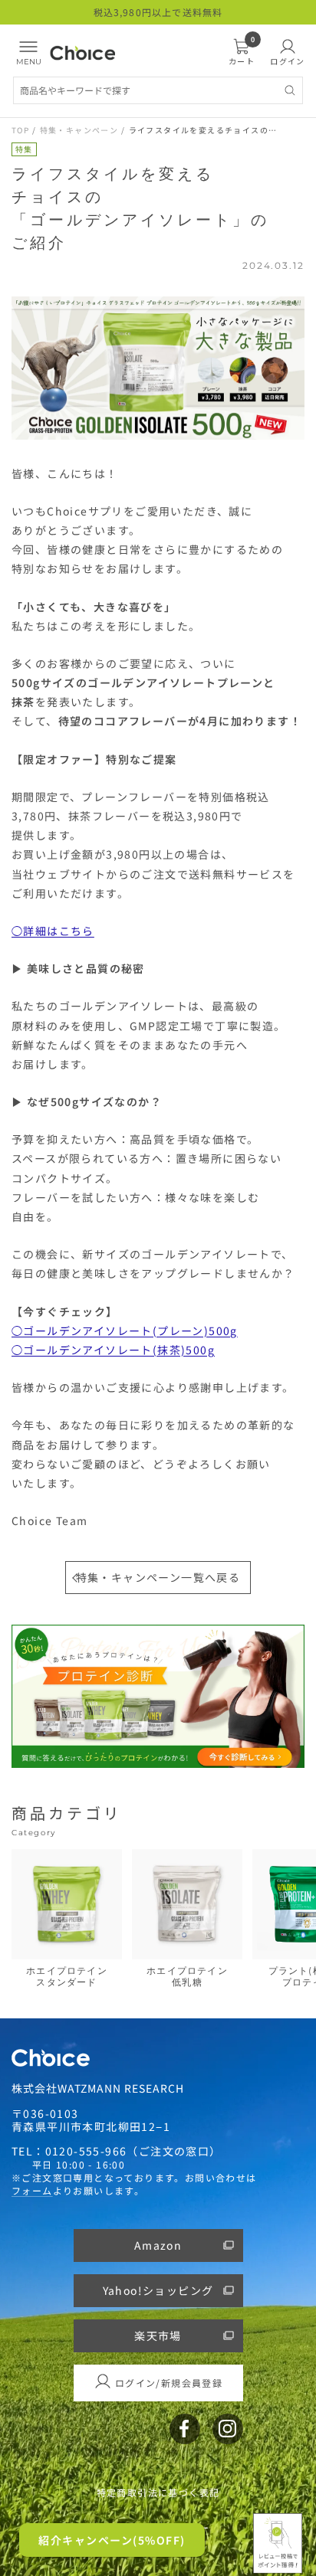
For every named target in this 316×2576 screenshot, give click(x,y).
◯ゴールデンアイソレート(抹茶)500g (113, 1350)
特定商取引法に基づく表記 (158, 2493)
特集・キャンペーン (79, 130)
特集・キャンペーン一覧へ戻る (158, 1577)
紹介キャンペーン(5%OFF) (112, 2540)
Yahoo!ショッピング (158, 2290)
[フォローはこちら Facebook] (185, 2429)
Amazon (158, 2245)
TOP (20, 130)
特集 (24, 149)
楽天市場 (158, 2335)
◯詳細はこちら (53, 931)
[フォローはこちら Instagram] (228, 2429)
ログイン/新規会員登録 (169, 2383)
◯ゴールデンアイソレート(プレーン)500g (125, 1331)
